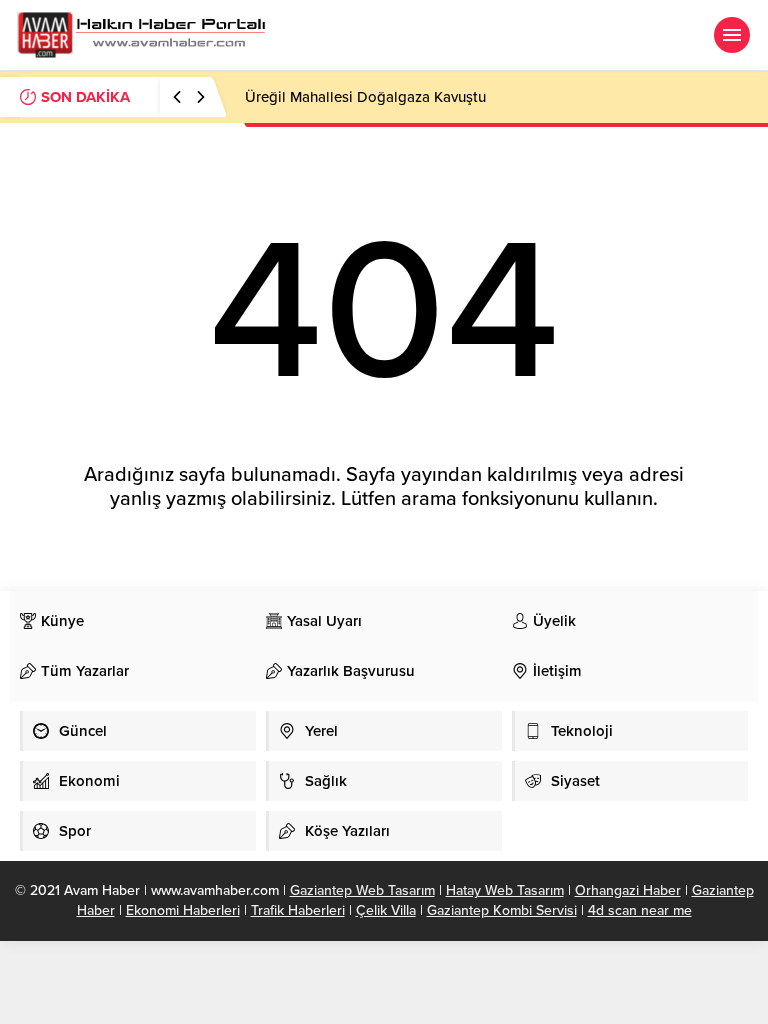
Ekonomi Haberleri (183, 910)
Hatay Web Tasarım (505, 890)
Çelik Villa (386, 910)
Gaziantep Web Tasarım (362, 890)
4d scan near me (640, 910)
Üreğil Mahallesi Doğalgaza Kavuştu (365, 97)
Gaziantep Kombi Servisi (502, 910)
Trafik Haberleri (298, 910)
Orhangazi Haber (628, 890)
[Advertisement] (364, 979)
